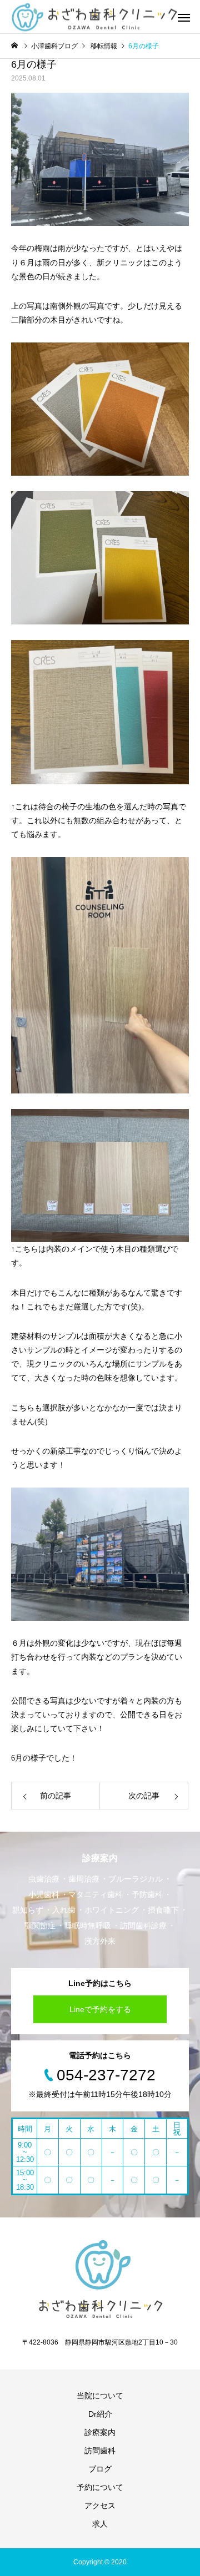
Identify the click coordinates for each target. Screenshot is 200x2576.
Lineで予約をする (100, 2009)
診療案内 (100, 2432)
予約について (100, 2487)
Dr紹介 (100, 2414)
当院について (100, 2396)
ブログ (100, 2469)
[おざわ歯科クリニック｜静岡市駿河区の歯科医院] (94, 17)
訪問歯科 (100, 2451)
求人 (100, 2524)
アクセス (100, 2506)
